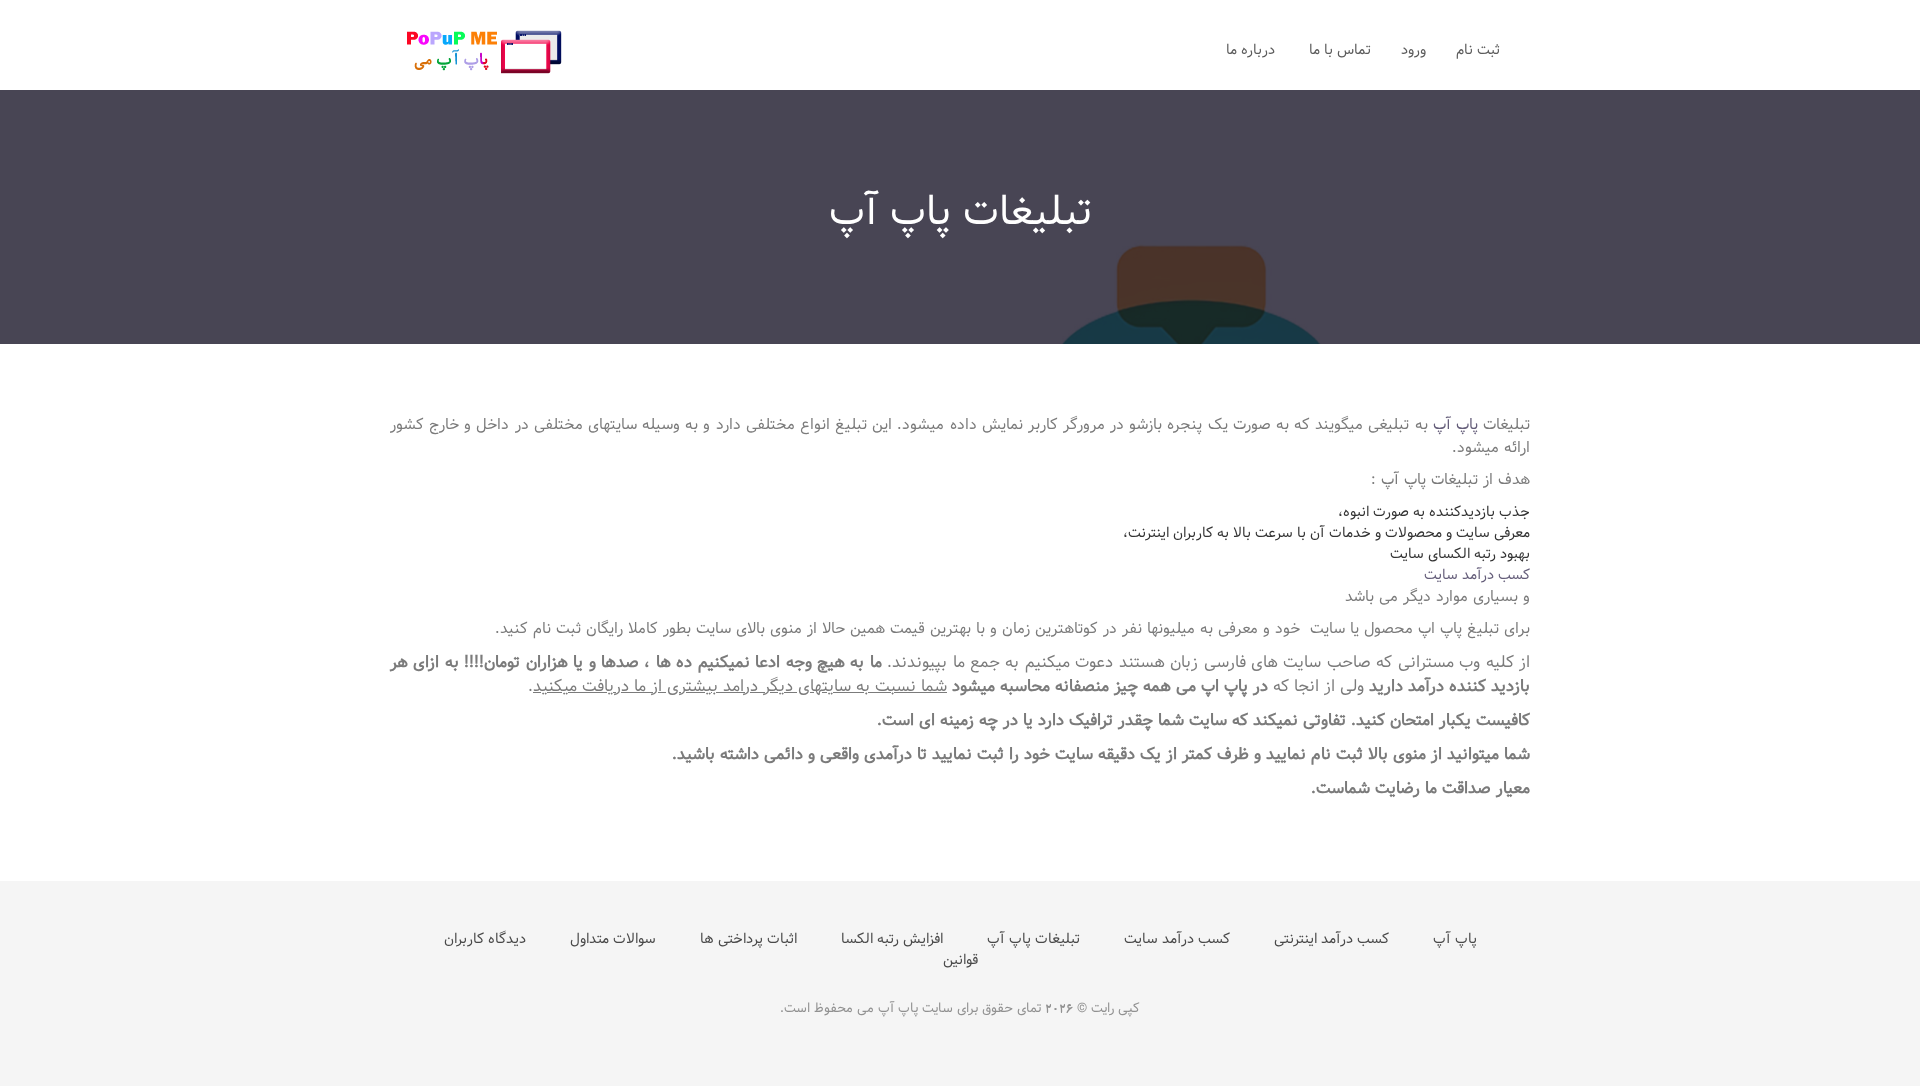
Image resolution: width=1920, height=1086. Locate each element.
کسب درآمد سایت (1477, 575)
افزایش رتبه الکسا (892, 939)
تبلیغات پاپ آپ (1033, 939)
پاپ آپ (1455, 424)
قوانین (960, 960)
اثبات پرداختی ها (748, 939)
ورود (1413, 50)
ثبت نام (1478, 50)
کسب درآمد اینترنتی (1331, 939)
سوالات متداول (613, 939)
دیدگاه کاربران (485, 939)
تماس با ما (1340, 50)
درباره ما (1252, 50)
